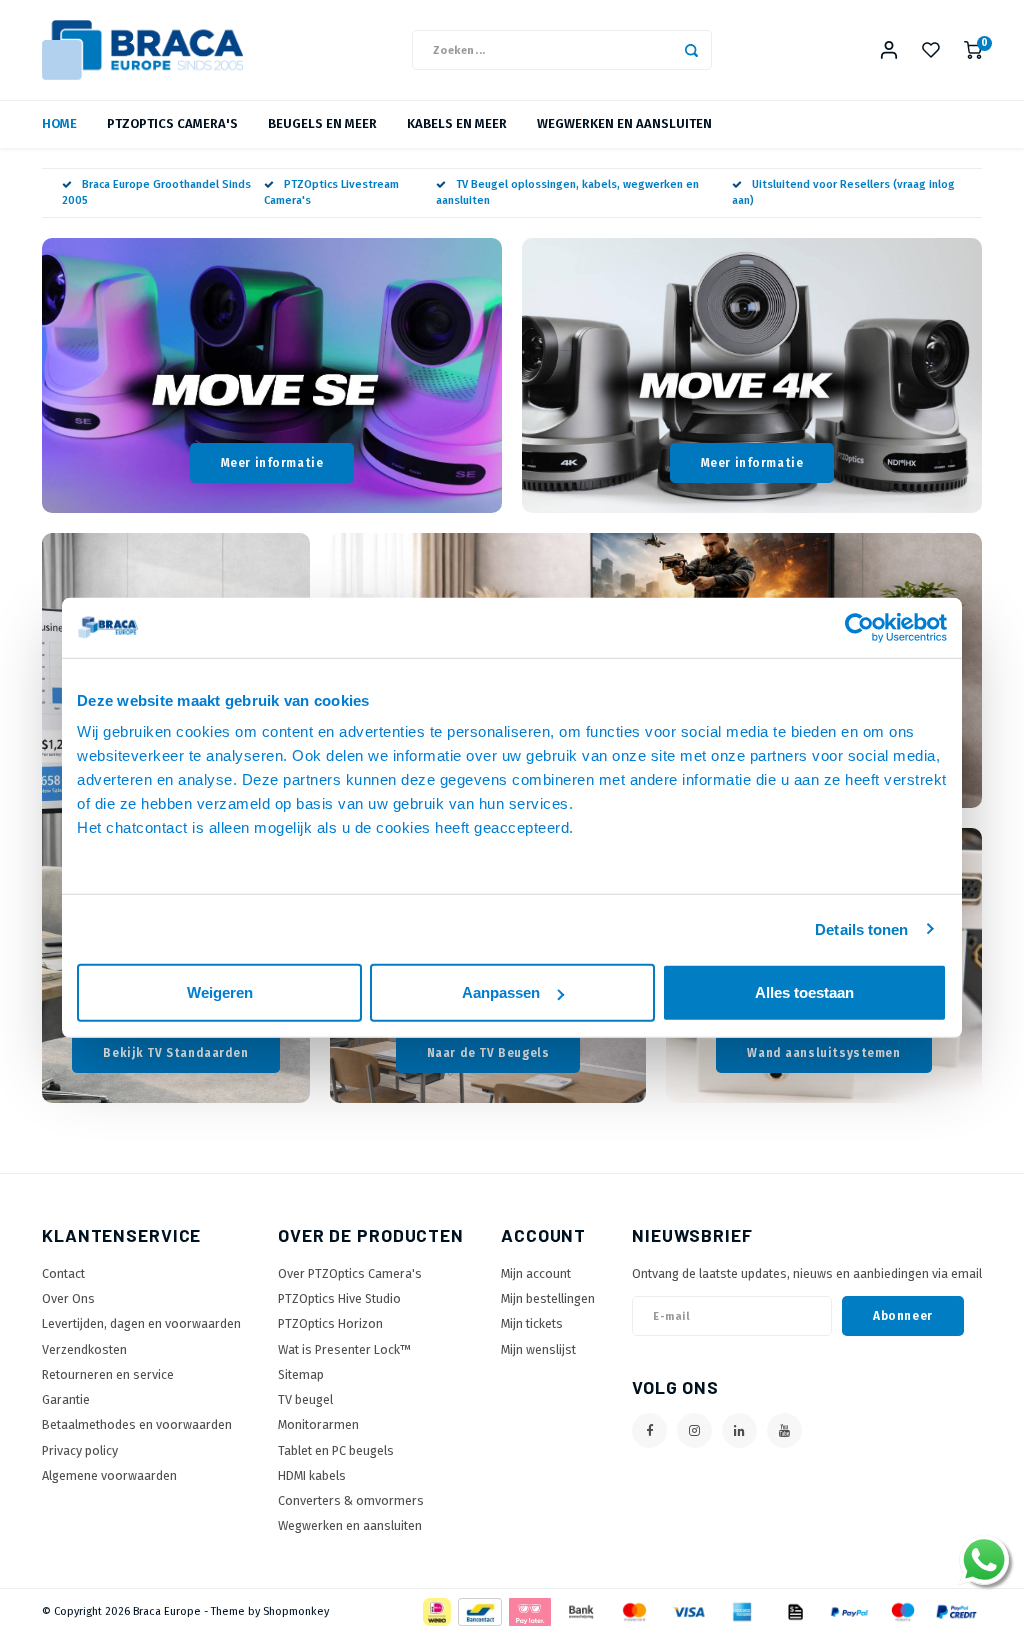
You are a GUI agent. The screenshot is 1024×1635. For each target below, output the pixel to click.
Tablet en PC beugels (336, 1450)
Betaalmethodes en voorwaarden (137, 1424)
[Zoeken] (692, 50)
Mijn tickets (532, 1323)
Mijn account (536, 1273)
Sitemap (301, 1374)
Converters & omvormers (351, 1500)
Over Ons (68, 1298)
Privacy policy (80, 1450)
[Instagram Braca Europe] (694, 1430)
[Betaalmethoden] (435, 1611)
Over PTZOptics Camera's (350, 1273)
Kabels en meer (457, 123)
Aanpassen (501, 992)
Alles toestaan (804, 992)
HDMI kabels (312, 1475)
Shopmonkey (296, 1611)
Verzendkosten (84, 1349)
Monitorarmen (318, 1424)
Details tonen (861, 928)
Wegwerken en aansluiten (350, 1525)
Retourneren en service (108, 1374)
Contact (63, 1273)
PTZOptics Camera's (172, 123)
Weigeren (220, 992)
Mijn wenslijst (538, 1349)
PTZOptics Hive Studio (339, 1298)
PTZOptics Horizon (330, 1323)
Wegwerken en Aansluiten (624, 123)
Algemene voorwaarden (109, 1475)
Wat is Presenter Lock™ (344, 1349)
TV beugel (305, 1399)
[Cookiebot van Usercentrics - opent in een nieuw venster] (859, 627)
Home (59, 123)
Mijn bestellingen (548, 1298)
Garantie (66, 1399)
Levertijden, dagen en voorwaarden (141, 1323)
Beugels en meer (322, 123)
